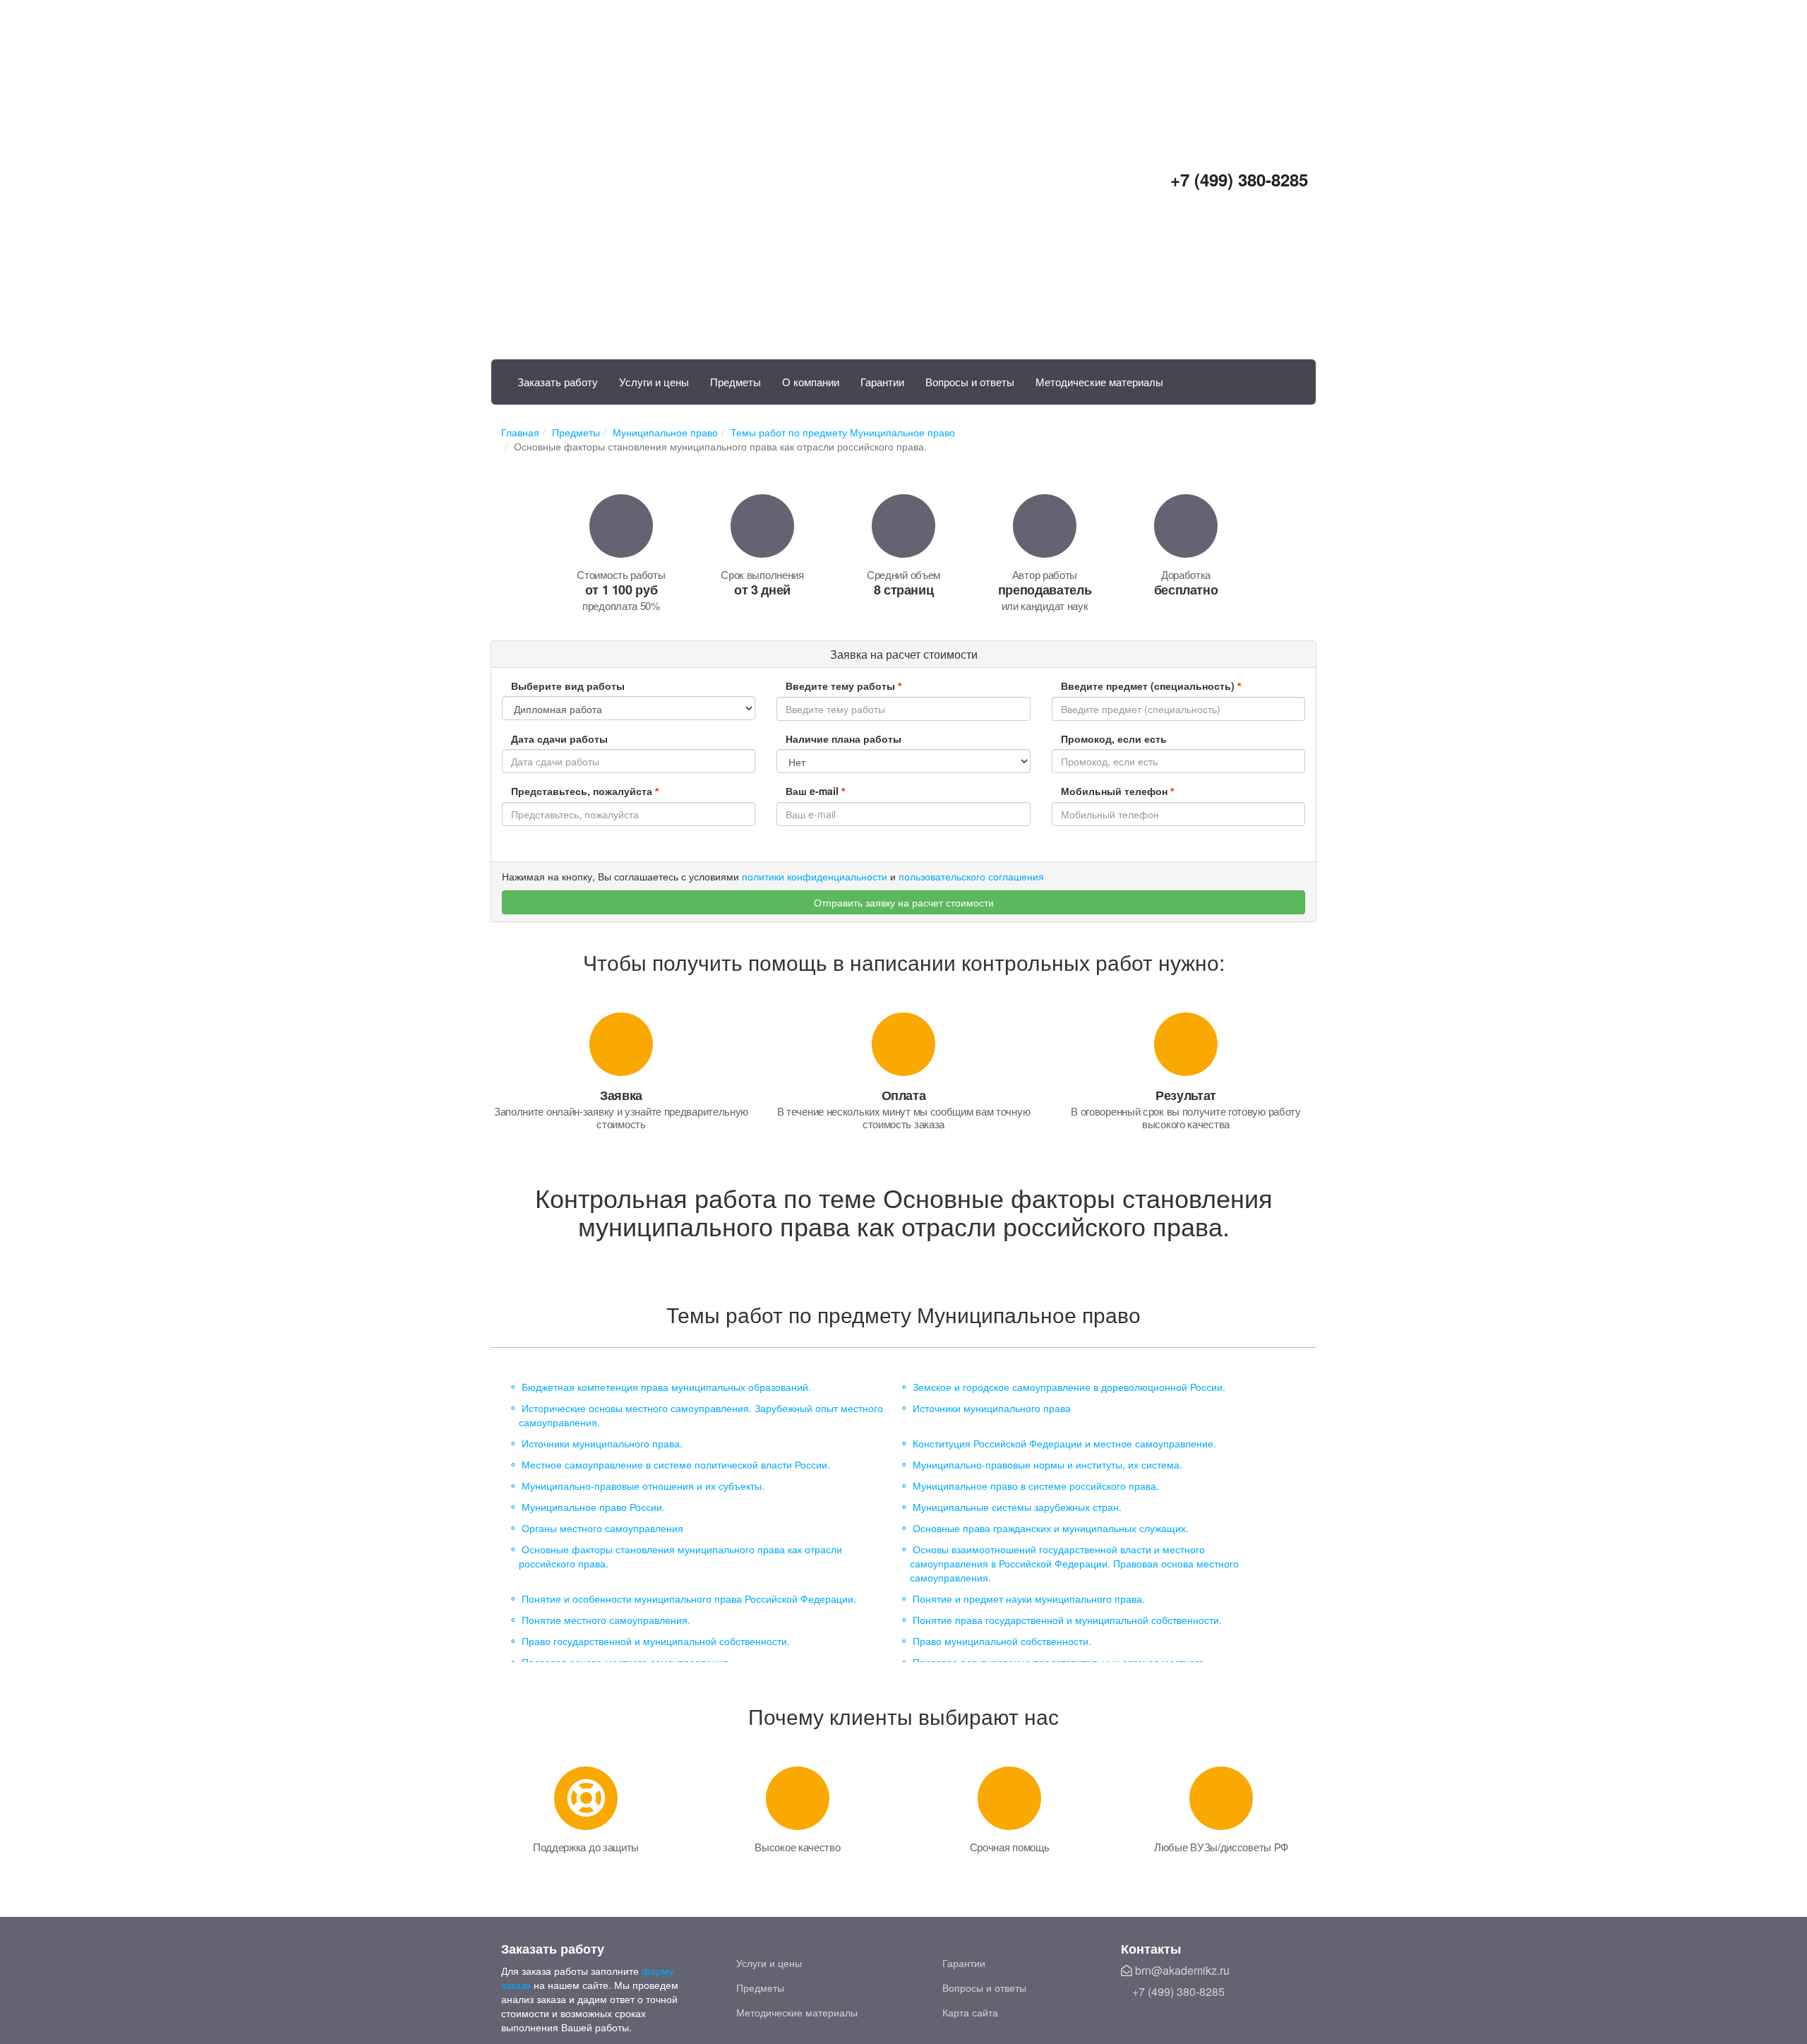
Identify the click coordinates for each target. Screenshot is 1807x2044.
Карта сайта (970, 2012)
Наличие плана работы (844, 739)
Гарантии (882, 382)
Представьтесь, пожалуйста (585, 791)
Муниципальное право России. (593, 1507)
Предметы (736, 382)
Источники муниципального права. (602, 1443)
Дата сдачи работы (559, 739)
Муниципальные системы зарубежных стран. (1017, 1507)
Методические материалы (1099, 382)
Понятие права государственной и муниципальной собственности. (1067, 1620)
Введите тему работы (844, 686)
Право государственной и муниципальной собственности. (656, 1641)
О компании (811, 382)
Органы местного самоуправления (602, 1528)
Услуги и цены (654, 382)
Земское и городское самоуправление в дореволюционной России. (1069, 1387)
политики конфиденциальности (815, 876)
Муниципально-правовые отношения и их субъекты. (643, 1486)
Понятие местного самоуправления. (606, 1620)
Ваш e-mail (815, 791)
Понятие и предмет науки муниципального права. (1029, 1598)
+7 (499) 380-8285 (1237, 179)
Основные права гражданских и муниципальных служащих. (1051, 1528)
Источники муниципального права (992, 1408)
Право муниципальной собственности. (1002, 1641)
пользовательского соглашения (971, 876)
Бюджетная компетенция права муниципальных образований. (666, 1387)
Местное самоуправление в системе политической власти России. (676, 1464)
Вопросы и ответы (970, 382)
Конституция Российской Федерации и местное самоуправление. (1064, 1443)
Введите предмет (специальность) (1151, 686)
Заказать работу (558, 382)
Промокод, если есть (1114, 739)
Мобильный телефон (1117, 791)
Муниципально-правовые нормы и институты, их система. (1047, 1464)
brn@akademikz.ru (1181, 1970)
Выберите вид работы (568, 686)
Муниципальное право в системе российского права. (1036, 1486)
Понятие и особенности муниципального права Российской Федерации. (689, 1598)
